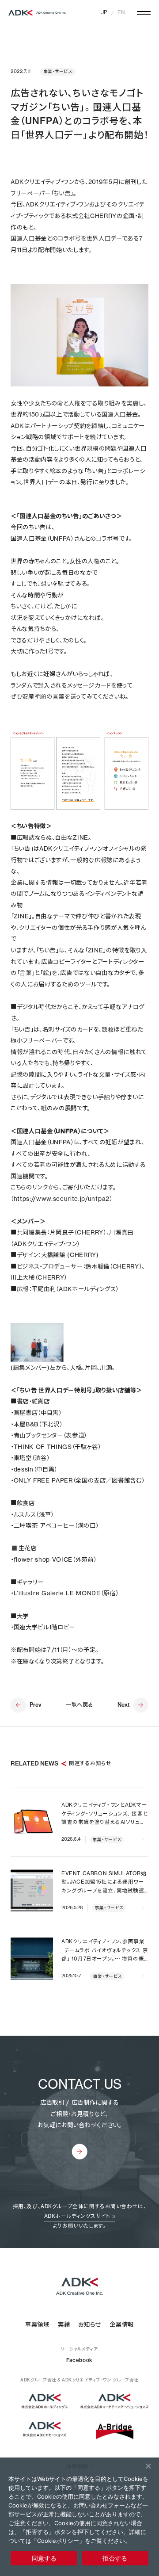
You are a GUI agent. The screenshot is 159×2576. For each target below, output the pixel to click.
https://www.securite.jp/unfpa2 (62, 1199)
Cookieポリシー (58, 2541)
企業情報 (122, 2324)
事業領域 (37, 2324)
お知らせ (90, 2324)
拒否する (115, 2558)
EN (121, 12)
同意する (44, 2558)
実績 (64, 2324)
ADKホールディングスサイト (77, 2216)
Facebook (79, 2360)
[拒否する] (148, 2466)
